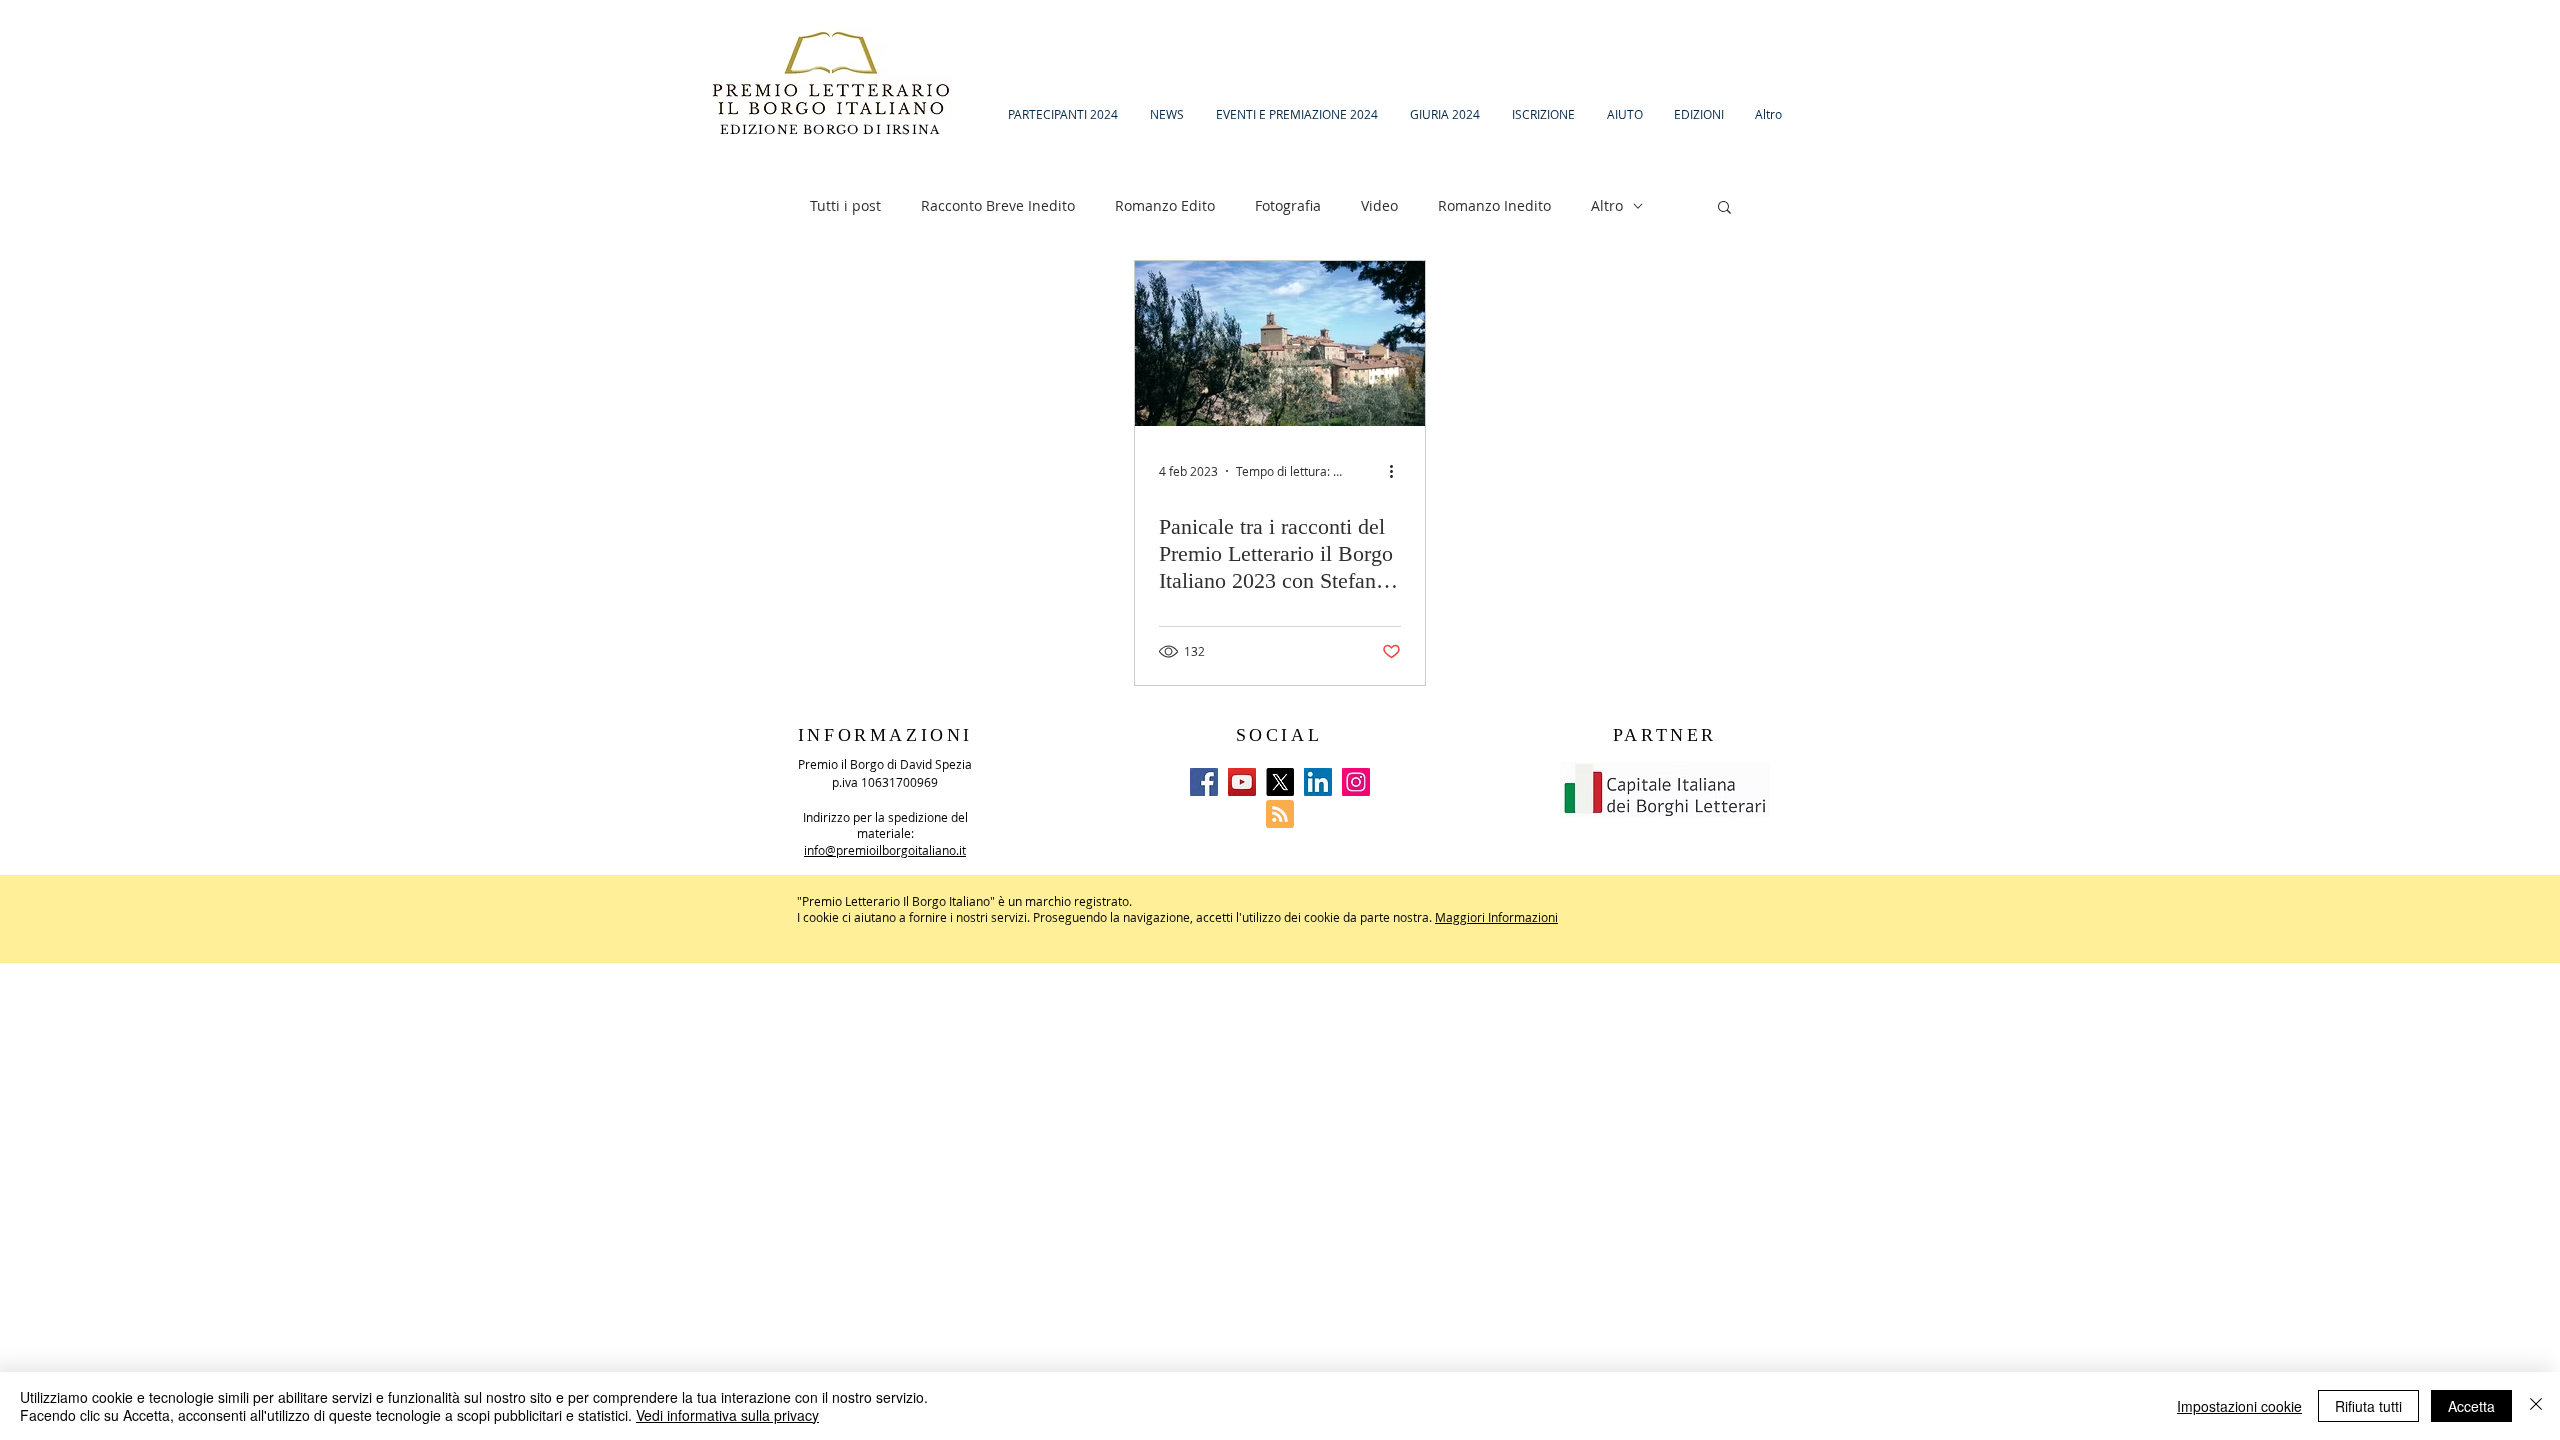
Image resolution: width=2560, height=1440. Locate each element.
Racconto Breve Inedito (998, 205)
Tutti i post (845, 205)
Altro (1607, 205)
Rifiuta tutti (2368, 1406)
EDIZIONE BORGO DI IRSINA (832, 129)
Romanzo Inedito (1494, 205)
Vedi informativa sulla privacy (727, 1415)
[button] (1724, 208)
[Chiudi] (2536, 1406)
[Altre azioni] (1398, 471)
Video (1379, 205)
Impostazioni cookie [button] (2239, 1406)
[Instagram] (1356, 782)
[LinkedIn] (1318, 782)
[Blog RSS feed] (1280, 815)
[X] (1280, 782)
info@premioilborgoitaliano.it (885, 850)
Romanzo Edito (1165, 205)
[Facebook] (1204, 782)
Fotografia (1288, 205)
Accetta (2471, 1406)
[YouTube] (1242, 782)
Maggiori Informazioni (1496, 917)
